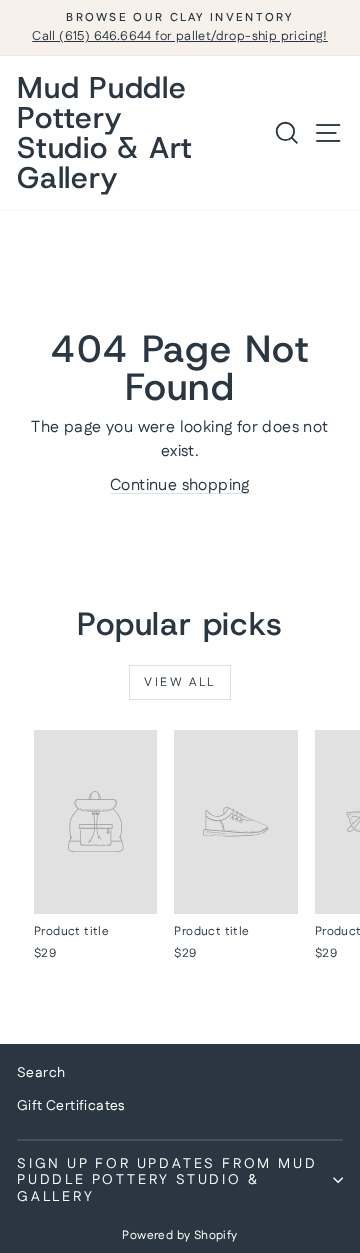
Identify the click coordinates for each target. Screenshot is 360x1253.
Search (41, 1073)
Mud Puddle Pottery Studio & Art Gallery (105, 132)
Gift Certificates (71, 1106)
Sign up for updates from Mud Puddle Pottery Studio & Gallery (167, 1180)
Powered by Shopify (179, 1235)
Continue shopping (180, 485)
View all (179, 682)
